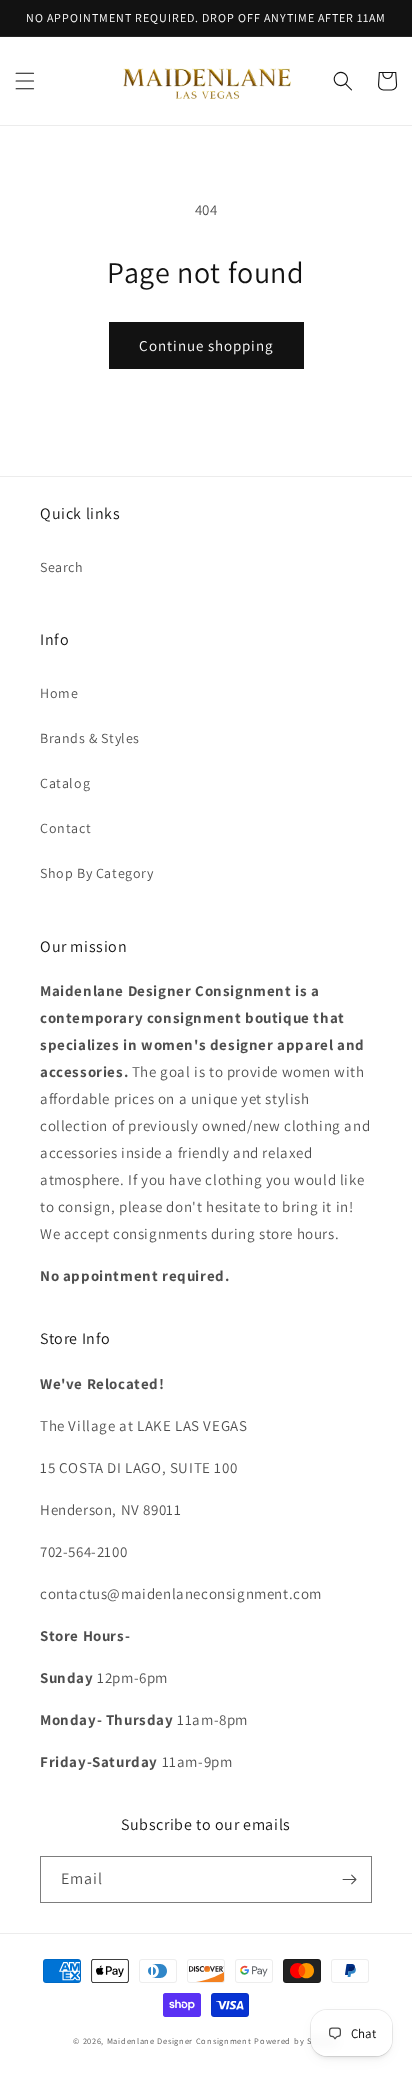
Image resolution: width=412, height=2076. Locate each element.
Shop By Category (97, 873)
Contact (65, 828)
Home (59, 693)
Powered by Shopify (296, 2040)
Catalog (65, 783)
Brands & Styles (90, 738)
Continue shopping (206, 345)
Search (62, 567)
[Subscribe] (349, 1879)
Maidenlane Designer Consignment (179, 2040)
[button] (25, 81)
